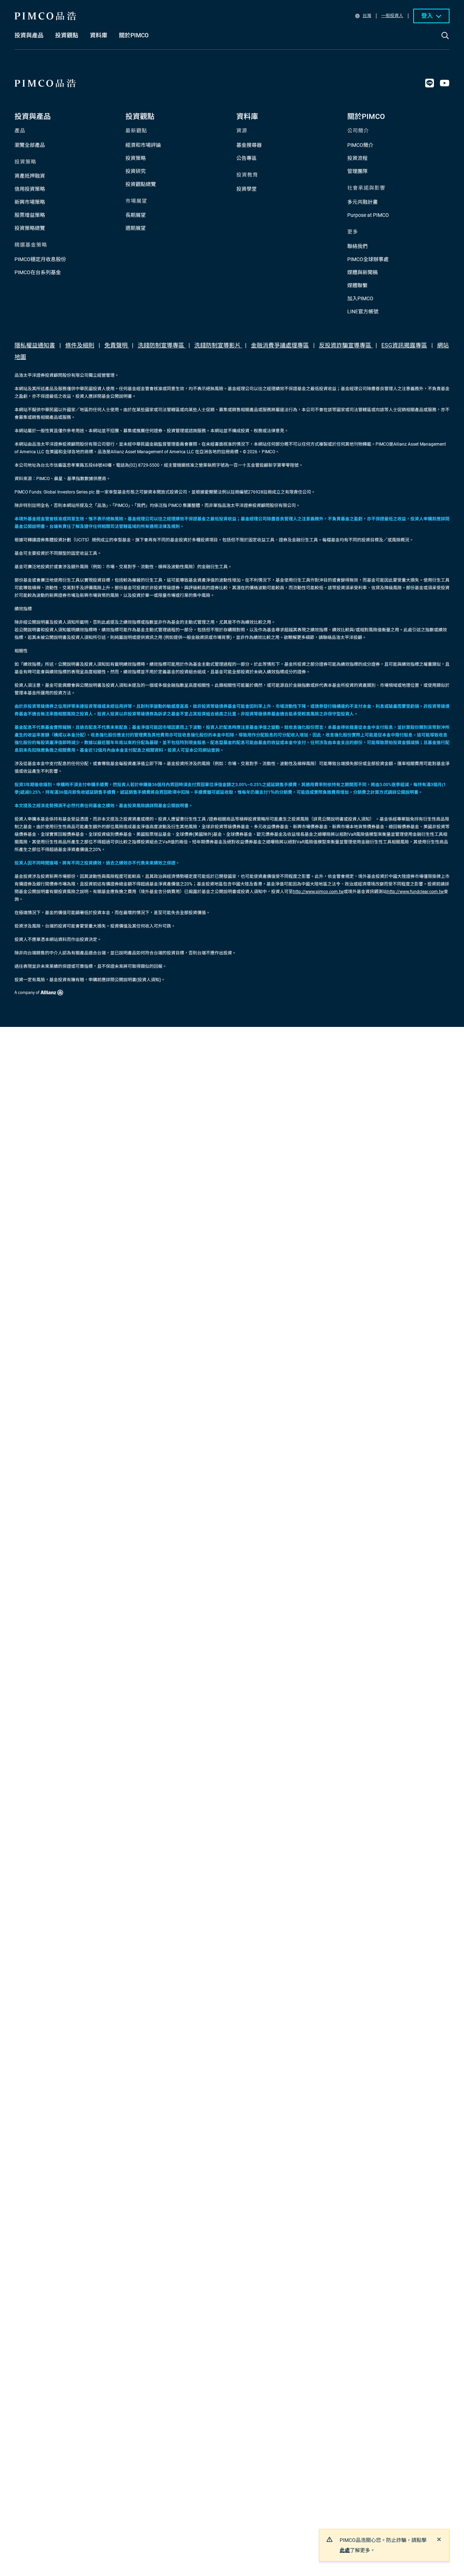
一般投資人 (392, 16)
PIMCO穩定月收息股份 (40, 259)
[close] (439, 2539)
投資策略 (136, 158)
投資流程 (357, 158)
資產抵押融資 (30, 176)
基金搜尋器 (249, 145)
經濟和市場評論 (143, 145)
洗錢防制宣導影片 (218, 345)
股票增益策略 (30, 215)
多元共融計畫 (362, 202)
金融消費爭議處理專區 (280, 345)
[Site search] (445, 41)
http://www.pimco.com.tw (318, 892)
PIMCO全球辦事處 (368, 259)
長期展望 (136, 215)
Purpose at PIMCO (368, 215)
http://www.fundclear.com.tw (415, 892)
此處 (345, 2550)
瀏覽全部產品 (30, 145)
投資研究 (136, 171)
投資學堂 (246, 189)
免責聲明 (117, 345)
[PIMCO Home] (45, 16)
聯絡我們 (357, 246)
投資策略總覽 (30, 228)
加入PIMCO (360, 298)
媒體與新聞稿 (362, 272)
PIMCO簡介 (360, 145)
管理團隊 (357, 171)
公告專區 (246, 158)
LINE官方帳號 (363, 311)
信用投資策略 (30, 189)
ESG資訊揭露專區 (404, 345)
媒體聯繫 (357, 285)
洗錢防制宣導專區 (162, 345)
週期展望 (136, 228)
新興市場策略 (30, 202)
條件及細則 (80, 345)
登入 (427, 16)
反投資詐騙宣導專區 (346, 345)
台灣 (367, 16)
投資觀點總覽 (141, 184)
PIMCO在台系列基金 (38, 272)
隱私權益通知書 (35, 345)
